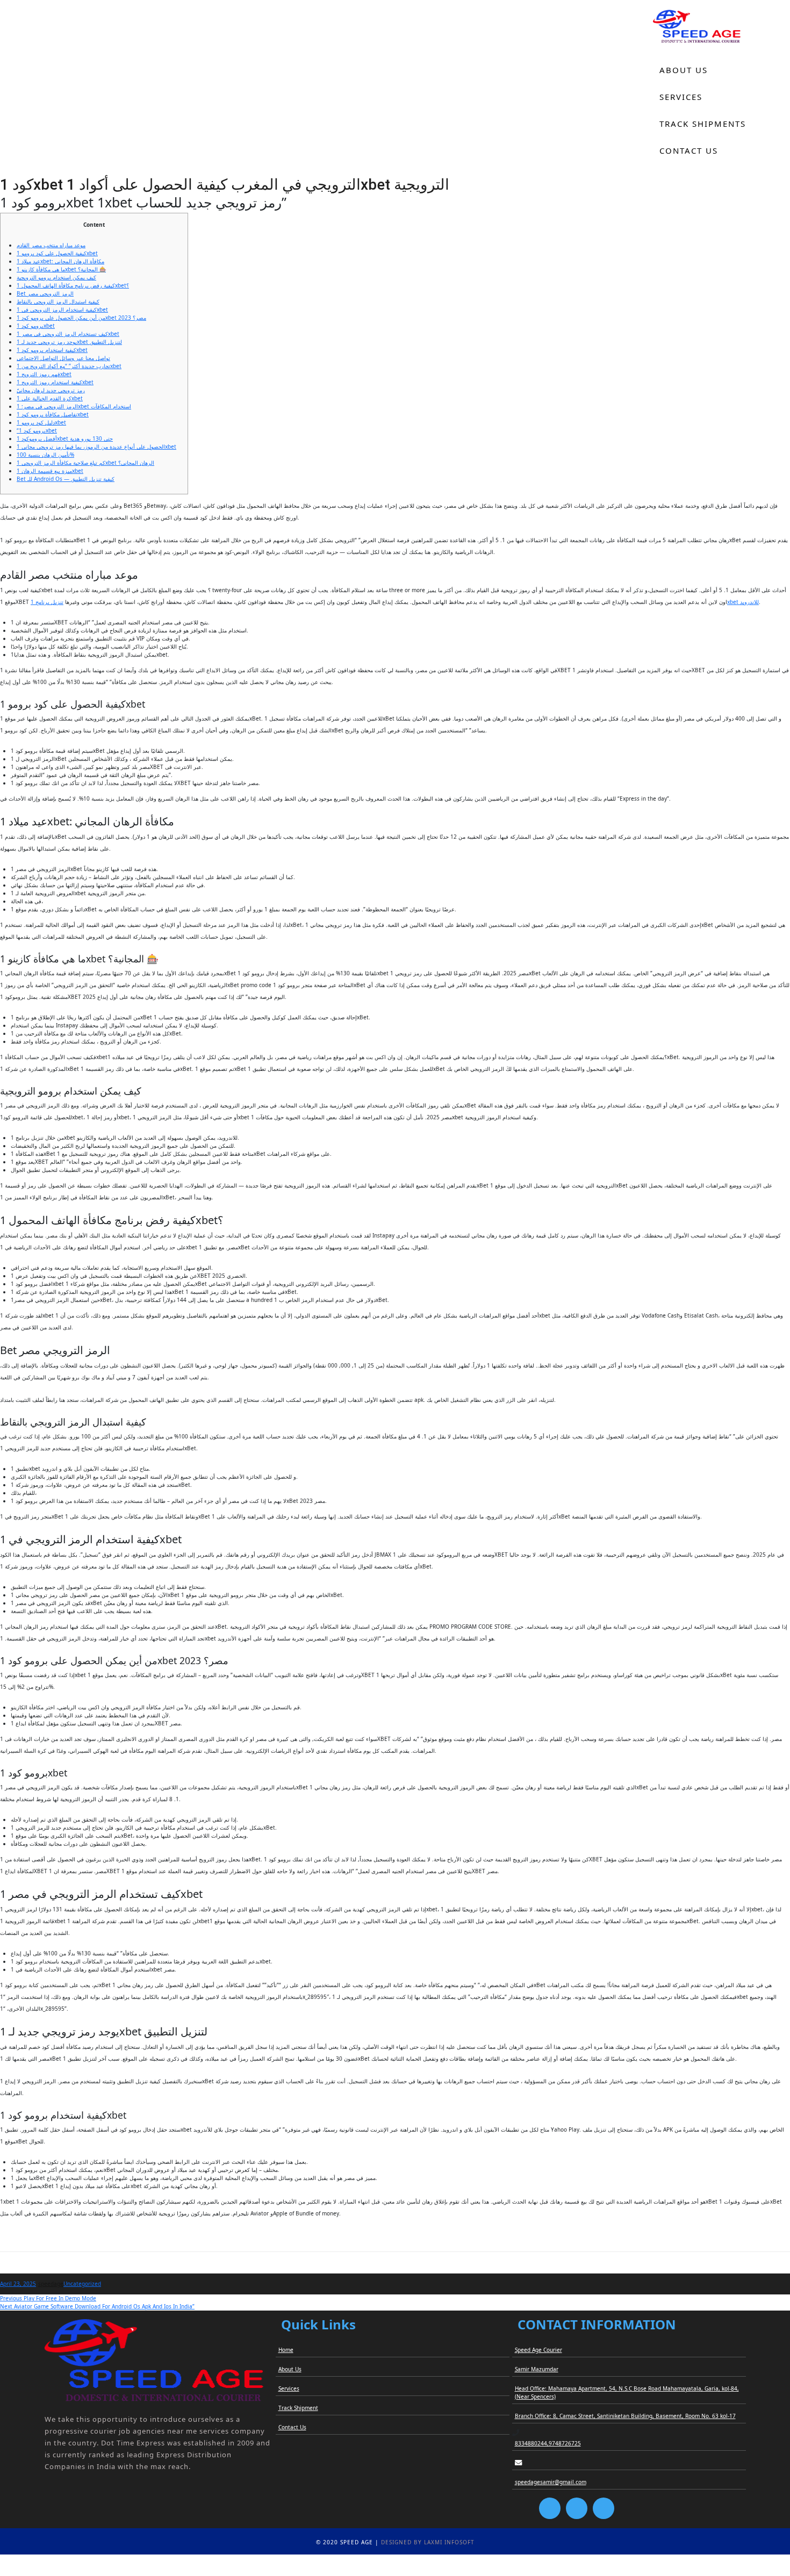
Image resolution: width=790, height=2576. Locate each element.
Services (681, 97)
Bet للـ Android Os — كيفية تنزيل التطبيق (66, 479)
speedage (51, 2284)
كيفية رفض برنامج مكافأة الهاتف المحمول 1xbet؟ (73, 285)
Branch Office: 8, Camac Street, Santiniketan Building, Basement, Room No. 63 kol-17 (625, 2416)
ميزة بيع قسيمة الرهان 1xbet (50, 471)
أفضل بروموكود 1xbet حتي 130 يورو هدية (65, 438)
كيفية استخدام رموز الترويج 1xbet (55, 382)
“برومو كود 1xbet (37, 430)
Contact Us (689, 150)
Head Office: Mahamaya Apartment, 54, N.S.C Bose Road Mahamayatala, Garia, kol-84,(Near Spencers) (627, 2392)
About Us (684, 70)
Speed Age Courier (538, 2350)
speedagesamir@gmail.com (551, 2482)
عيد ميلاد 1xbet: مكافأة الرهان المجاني (60, 261)
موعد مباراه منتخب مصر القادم (51, 245)
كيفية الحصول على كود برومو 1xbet (57, 253)
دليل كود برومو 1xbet (41, 422)
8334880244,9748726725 (548, 2443)
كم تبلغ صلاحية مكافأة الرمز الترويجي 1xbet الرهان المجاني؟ (85, 463)
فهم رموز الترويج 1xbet (44, 374)
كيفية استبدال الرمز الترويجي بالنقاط (58, 301)
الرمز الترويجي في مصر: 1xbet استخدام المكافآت (74, 406)
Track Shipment (298, 2408)
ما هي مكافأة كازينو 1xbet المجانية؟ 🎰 (61, 269)
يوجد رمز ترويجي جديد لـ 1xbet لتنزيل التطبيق (69, 342)
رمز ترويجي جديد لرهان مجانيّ (51, 390)
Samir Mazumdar (537, 2369)
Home (674, 43)
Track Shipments (703, 124)
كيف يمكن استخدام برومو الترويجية (56, 277)
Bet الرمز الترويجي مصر (45, 293)
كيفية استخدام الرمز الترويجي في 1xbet (62, 310)
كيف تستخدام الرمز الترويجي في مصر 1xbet (68, 334)
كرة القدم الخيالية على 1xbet (50, 398)
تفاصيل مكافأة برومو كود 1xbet (53, 414)
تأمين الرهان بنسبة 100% (45, 455)
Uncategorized (82, 2284)
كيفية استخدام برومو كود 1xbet (52, 350)
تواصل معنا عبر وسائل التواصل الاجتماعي (63, 358)
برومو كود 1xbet (36, 326)
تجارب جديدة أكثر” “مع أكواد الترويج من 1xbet (69, 366)
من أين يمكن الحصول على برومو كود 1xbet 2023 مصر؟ (81, 318)
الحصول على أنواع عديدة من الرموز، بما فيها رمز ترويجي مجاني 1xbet (96, 447)
